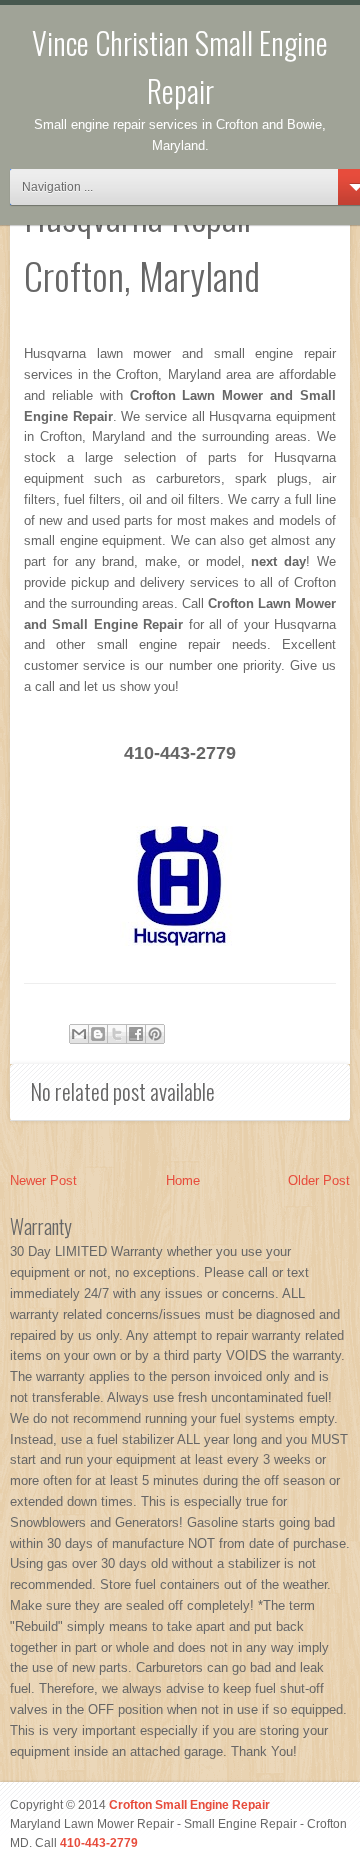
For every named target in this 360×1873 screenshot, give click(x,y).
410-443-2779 (99, 1842)
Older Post (319, 1180)
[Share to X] (117, 1034)
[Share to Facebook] (136, 1034)
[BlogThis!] (98, 1034)
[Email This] (79, 1034)
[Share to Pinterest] (155, 1034)
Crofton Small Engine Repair (189, 1804)
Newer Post (43, 1180)
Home (183, 1180)
